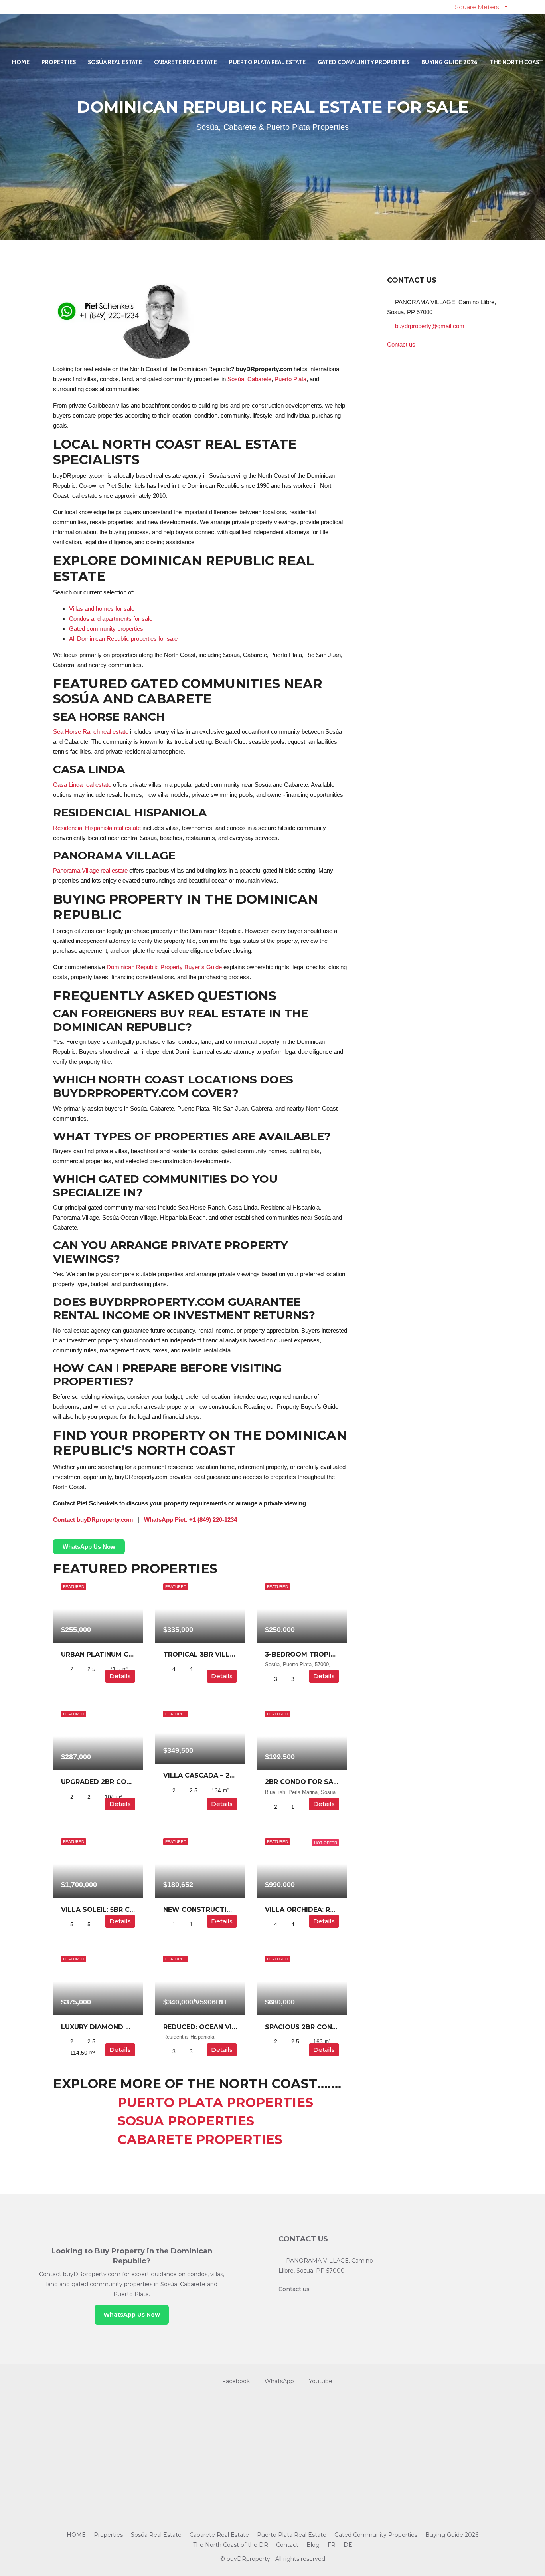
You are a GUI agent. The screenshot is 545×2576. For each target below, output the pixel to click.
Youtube (320, 2381)
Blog (313, 2545)
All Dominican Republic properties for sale (123, 639)
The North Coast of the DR (231, 2545)
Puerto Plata (290, 379)
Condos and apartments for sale (111, 619)
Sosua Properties (154, 2121)
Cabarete (259, 379)
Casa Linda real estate (82, 785)
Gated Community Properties (363, 62)
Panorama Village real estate (90, 870)
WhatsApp (279, 2381)
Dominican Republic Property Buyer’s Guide (164, 967)
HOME (21, 62)
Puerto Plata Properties (183, 2102)
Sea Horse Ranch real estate (91, 732)
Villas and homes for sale (102, 609)
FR (332, 2545)
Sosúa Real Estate (115, 62)
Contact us (401, 344)
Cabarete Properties (168, 2139)
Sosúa (236, 379)
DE (348, 2545)
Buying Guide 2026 (449, 62)
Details (120, 1676)
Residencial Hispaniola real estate (97, 828)
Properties (59, 62)
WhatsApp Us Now (132, 2315)
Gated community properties (106, 629)
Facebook (236, 2381)
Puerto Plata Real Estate (267, 62)
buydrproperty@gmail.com (430, 326)
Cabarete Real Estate (186, 62)
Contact (287, 2545)
